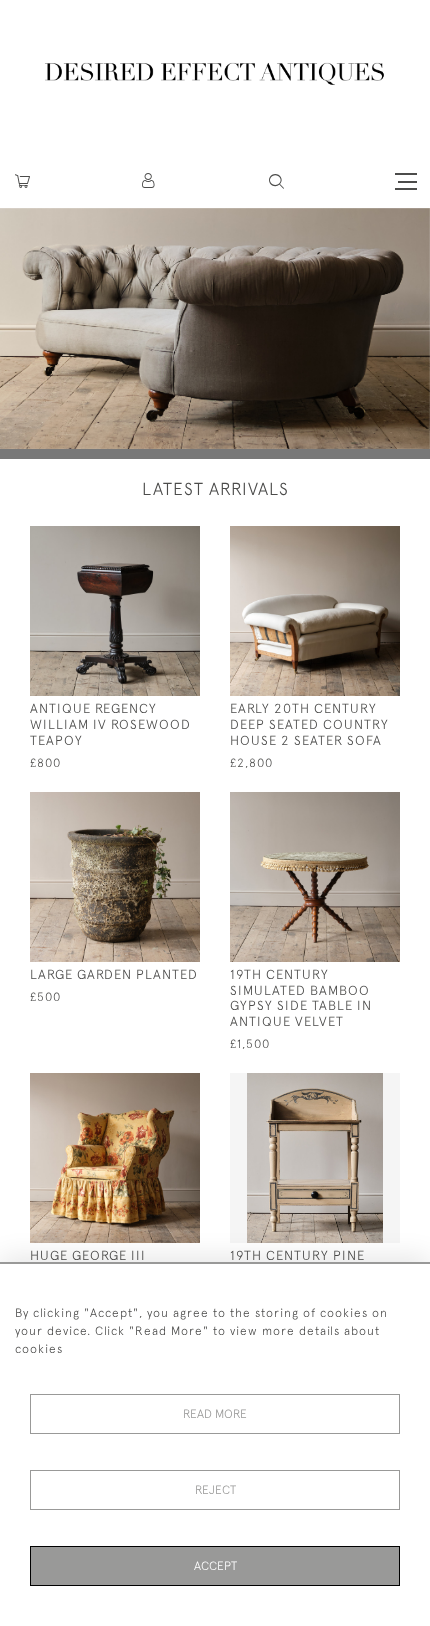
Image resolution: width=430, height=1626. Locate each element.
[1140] (147, 539)
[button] (149, 181)
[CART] (22, 181)
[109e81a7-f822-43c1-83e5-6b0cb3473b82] (347, 1086)
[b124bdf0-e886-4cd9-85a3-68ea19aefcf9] (147, 805)
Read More (215, 1414)
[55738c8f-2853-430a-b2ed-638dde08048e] (147, 1086)
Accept (215, 1566)
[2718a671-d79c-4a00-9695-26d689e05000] (347, 539)
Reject (215, 1490)
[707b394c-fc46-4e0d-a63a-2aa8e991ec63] (347, 805)
